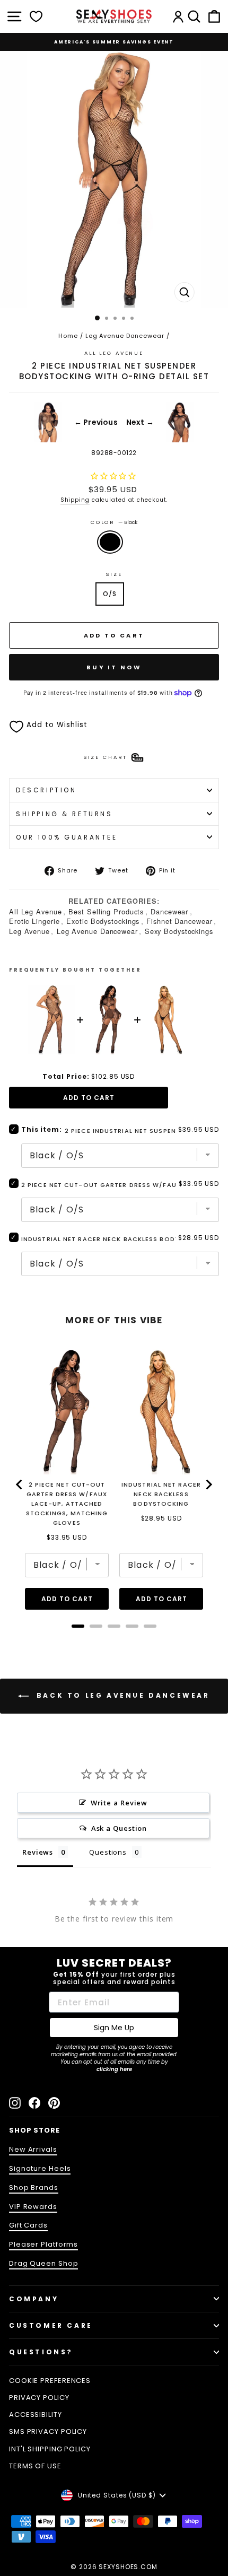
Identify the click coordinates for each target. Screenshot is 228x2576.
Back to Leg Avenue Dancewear (121, 1696)
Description (46, 790)
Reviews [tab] (38, 1852)
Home (68, 336)
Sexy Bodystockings (179, 931)
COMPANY (34, 2299)
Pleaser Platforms (43, 2244)
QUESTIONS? (41, 2352)
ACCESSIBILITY (36, 2415)
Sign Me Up (114, 2028)
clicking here (114, 2069)
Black (110, 542)
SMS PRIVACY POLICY (48, 2431)
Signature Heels (40, 2168)
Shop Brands (34, 2188)
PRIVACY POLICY (39, 2398)
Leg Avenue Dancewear (125, 336)
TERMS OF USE (35, 2466)
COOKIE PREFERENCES (50, 2381)
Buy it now (114, 667)
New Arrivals (33, 2149)
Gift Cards (28, 2225)
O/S (110, 594)
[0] (36, 16)
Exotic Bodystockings (103, 921)
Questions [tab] (108, 1852)
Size (114, 574)
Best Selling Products (106, 911)
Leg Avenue (29, 931)
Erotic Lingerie (34, 921)
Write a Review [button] (119, 1803)
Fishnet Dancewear (179, 921)
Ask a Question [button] (119, 1828)
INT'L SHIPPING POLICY (50, 2449)
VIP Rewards (33, 2207)
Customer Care (51, 2325)
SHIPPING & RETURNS (64, 814)
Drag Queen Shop (43, 2263)
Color (114, 522)
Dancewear (169, 911)
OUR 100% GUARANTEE (67, 837)
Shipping (75, 500)
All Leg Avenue (114, 353)
